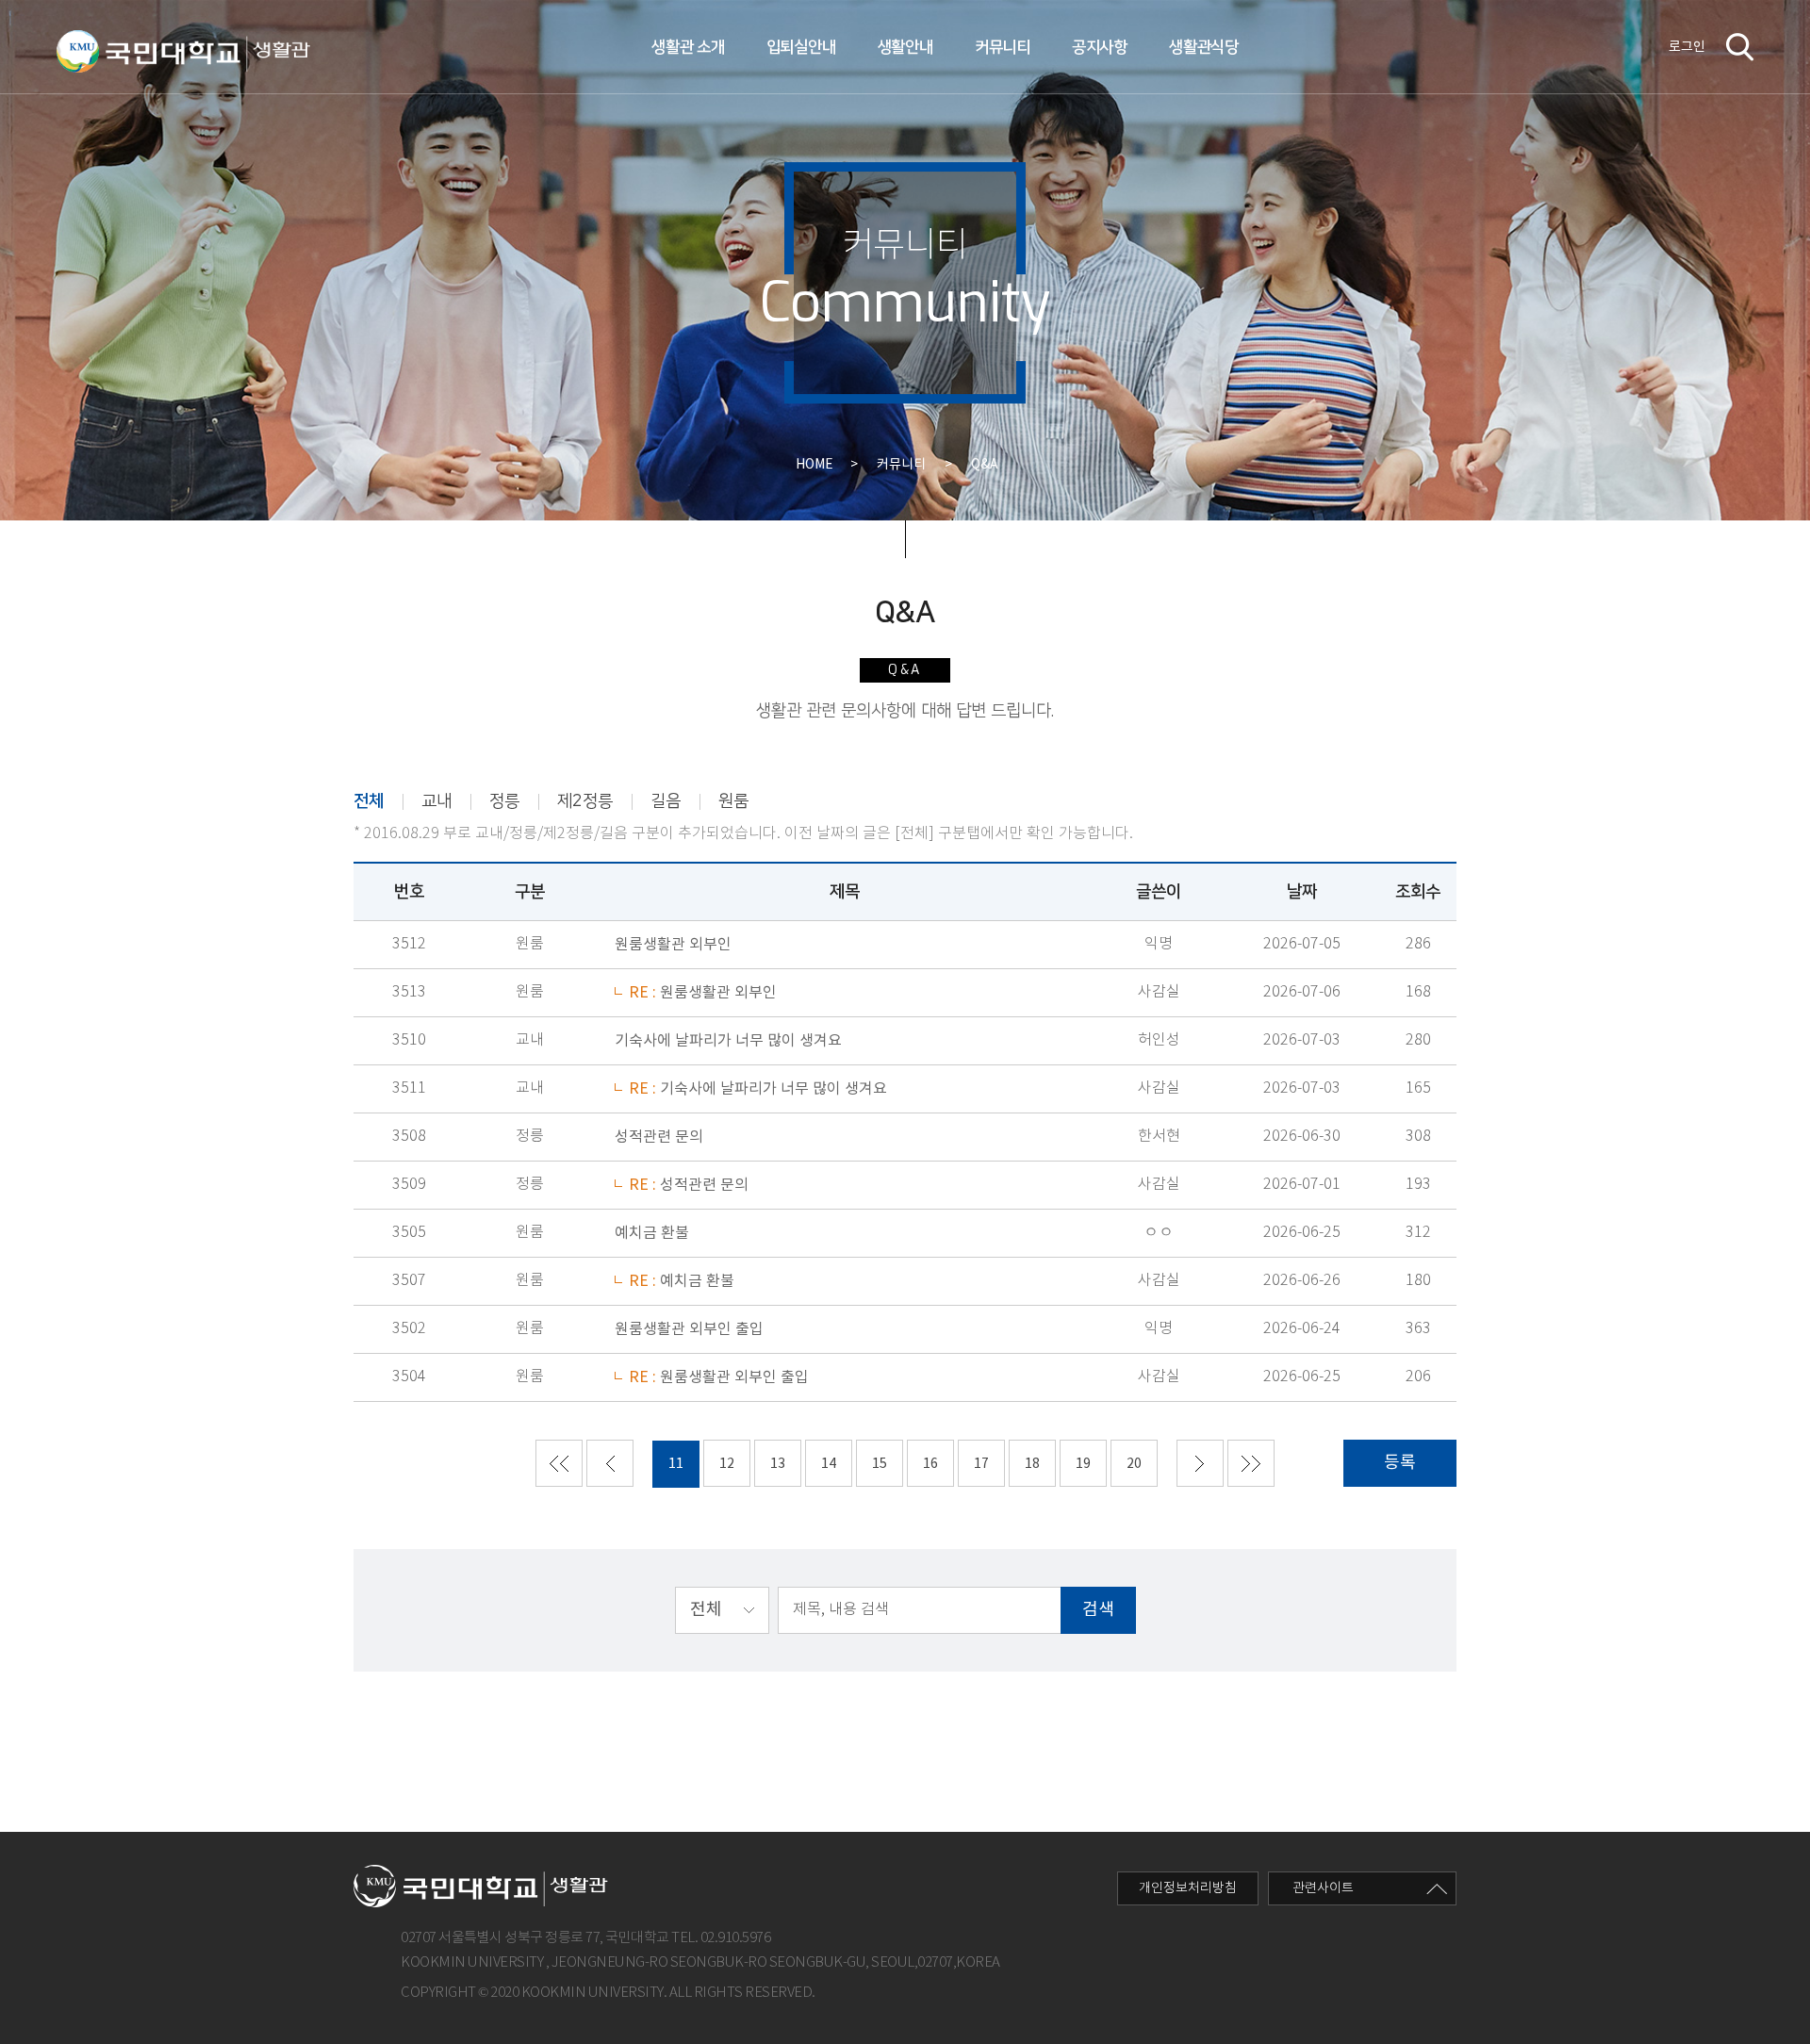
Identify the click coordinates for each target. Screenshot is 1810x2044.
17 (981, 1464)
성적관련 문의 (659, 1137)
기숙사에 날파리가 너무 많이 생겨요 (728, 1041)
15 (880, 1464)
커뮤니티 (1003, 47)
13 (778, 1464)
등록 (1400, 1463)
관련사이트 (1323, 1888)
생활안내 (905, 47)
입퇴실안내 (801, 47)
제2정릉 (585, 801)
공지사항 (1100, 47)
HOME (822, 465)
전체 (369, 801)
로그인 (1687, 47)
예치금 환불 (652, 1233)
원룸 (733, 801)
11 (676, 1464)
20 (1134, 1464)
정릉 (504, 801)
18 (1032, 1464)
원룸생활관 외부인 (673, 945)
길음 (666, 801)
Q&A (985, 465)
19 (1083, 1464)
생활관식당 (1204, 47)
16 (930, 1464)
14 (829, 1464)
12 (727, 1464)
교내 (436, 801)
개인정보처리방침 (1188, 1888)
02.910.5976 (736, 1938)
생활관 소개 (688, 47)
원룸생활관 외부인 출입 (689, 1329)
